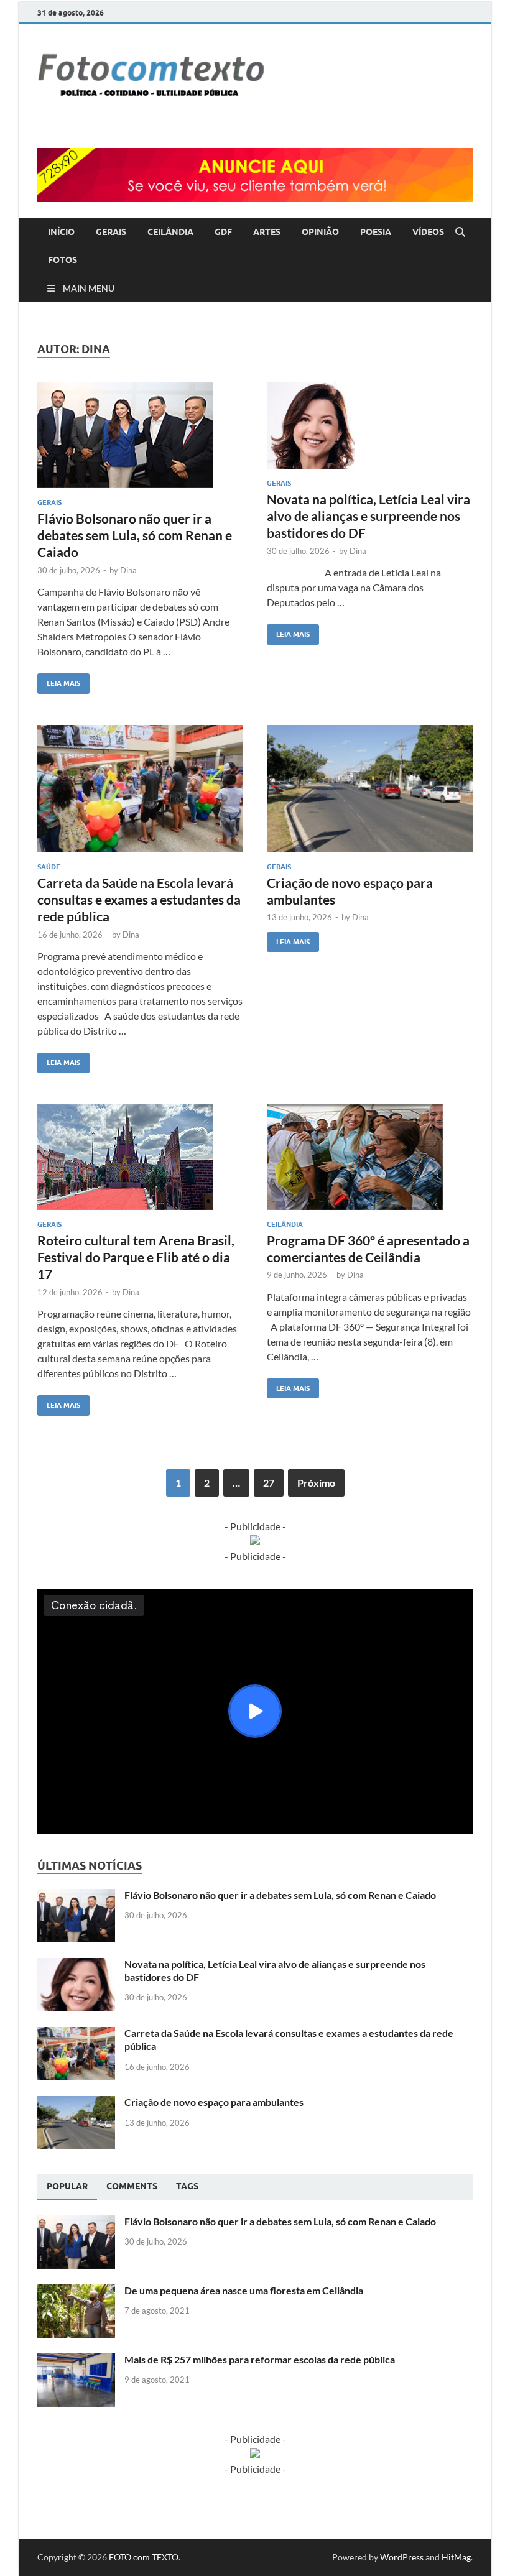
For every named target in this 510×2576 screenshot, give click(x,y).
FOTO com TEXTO (144, 2557)
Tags (187, 2186)
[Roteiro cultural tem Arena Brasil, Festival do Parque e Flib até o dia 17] (140, 1157)
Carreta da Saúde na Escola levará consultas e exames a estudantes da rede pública (139, 900)
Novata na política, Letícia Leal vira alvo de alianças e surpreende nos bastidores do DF (369, 516)
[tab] (67, 2187)
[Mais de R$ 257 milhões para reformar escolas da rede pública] (76, 2361)
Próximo (316, 1483)
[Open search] (460, 233)
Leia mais (59, 681)
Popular (67, 2186)
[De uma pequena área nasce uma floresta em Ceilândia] (76, 2292)
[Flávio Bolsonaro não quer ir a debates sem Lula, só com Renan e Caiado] (140, 435)
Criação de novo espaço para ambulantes (214, 2102)
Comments (132, 2186)
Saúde (49, 867)
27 (269, 1483)
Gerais (49, 502)
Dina (128, 570)
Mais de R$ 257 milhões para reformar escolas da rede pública (260, 2359)
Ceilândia (285, 1224)
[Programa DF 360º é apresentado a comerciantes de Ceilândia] (370, 1157)
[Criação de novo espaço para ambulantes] (370, 789)
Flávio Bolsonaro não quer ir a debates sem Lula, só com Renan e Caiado (135, 535)
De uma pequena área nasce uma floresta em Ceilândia (244, 2290)
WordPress (402, 2557)
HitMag (456, 2557)
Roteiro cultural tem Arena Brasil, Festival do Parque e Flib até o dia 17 (136, 1257)
